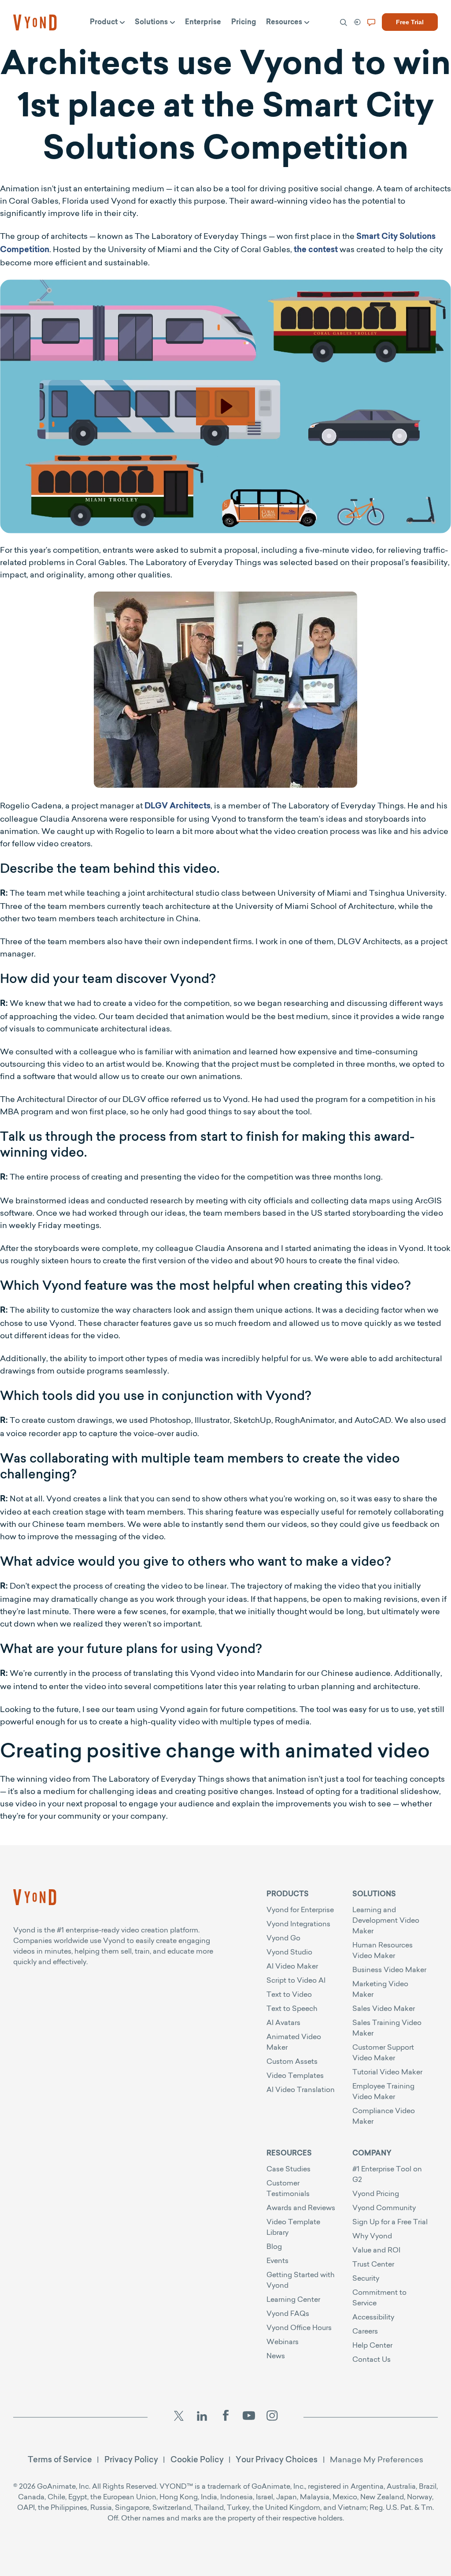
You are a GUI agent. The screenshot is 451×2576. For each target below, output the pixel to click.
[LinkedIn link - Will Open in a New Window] (202, 2417)
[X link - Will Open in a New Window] (179, 2417)
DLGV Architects (177, 807)
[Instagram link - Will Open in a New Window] (272, 2417)
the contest (316, 250)
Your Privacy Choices (277, 2459)
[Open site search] (26, 45)
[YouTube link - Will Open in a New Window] (249, 2417)
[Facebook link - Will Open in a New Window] (225, 2417)
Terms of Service (60, 2459)
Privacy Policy (131, 2459)
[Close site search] (408, 45)
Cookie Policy (197, 2459)
